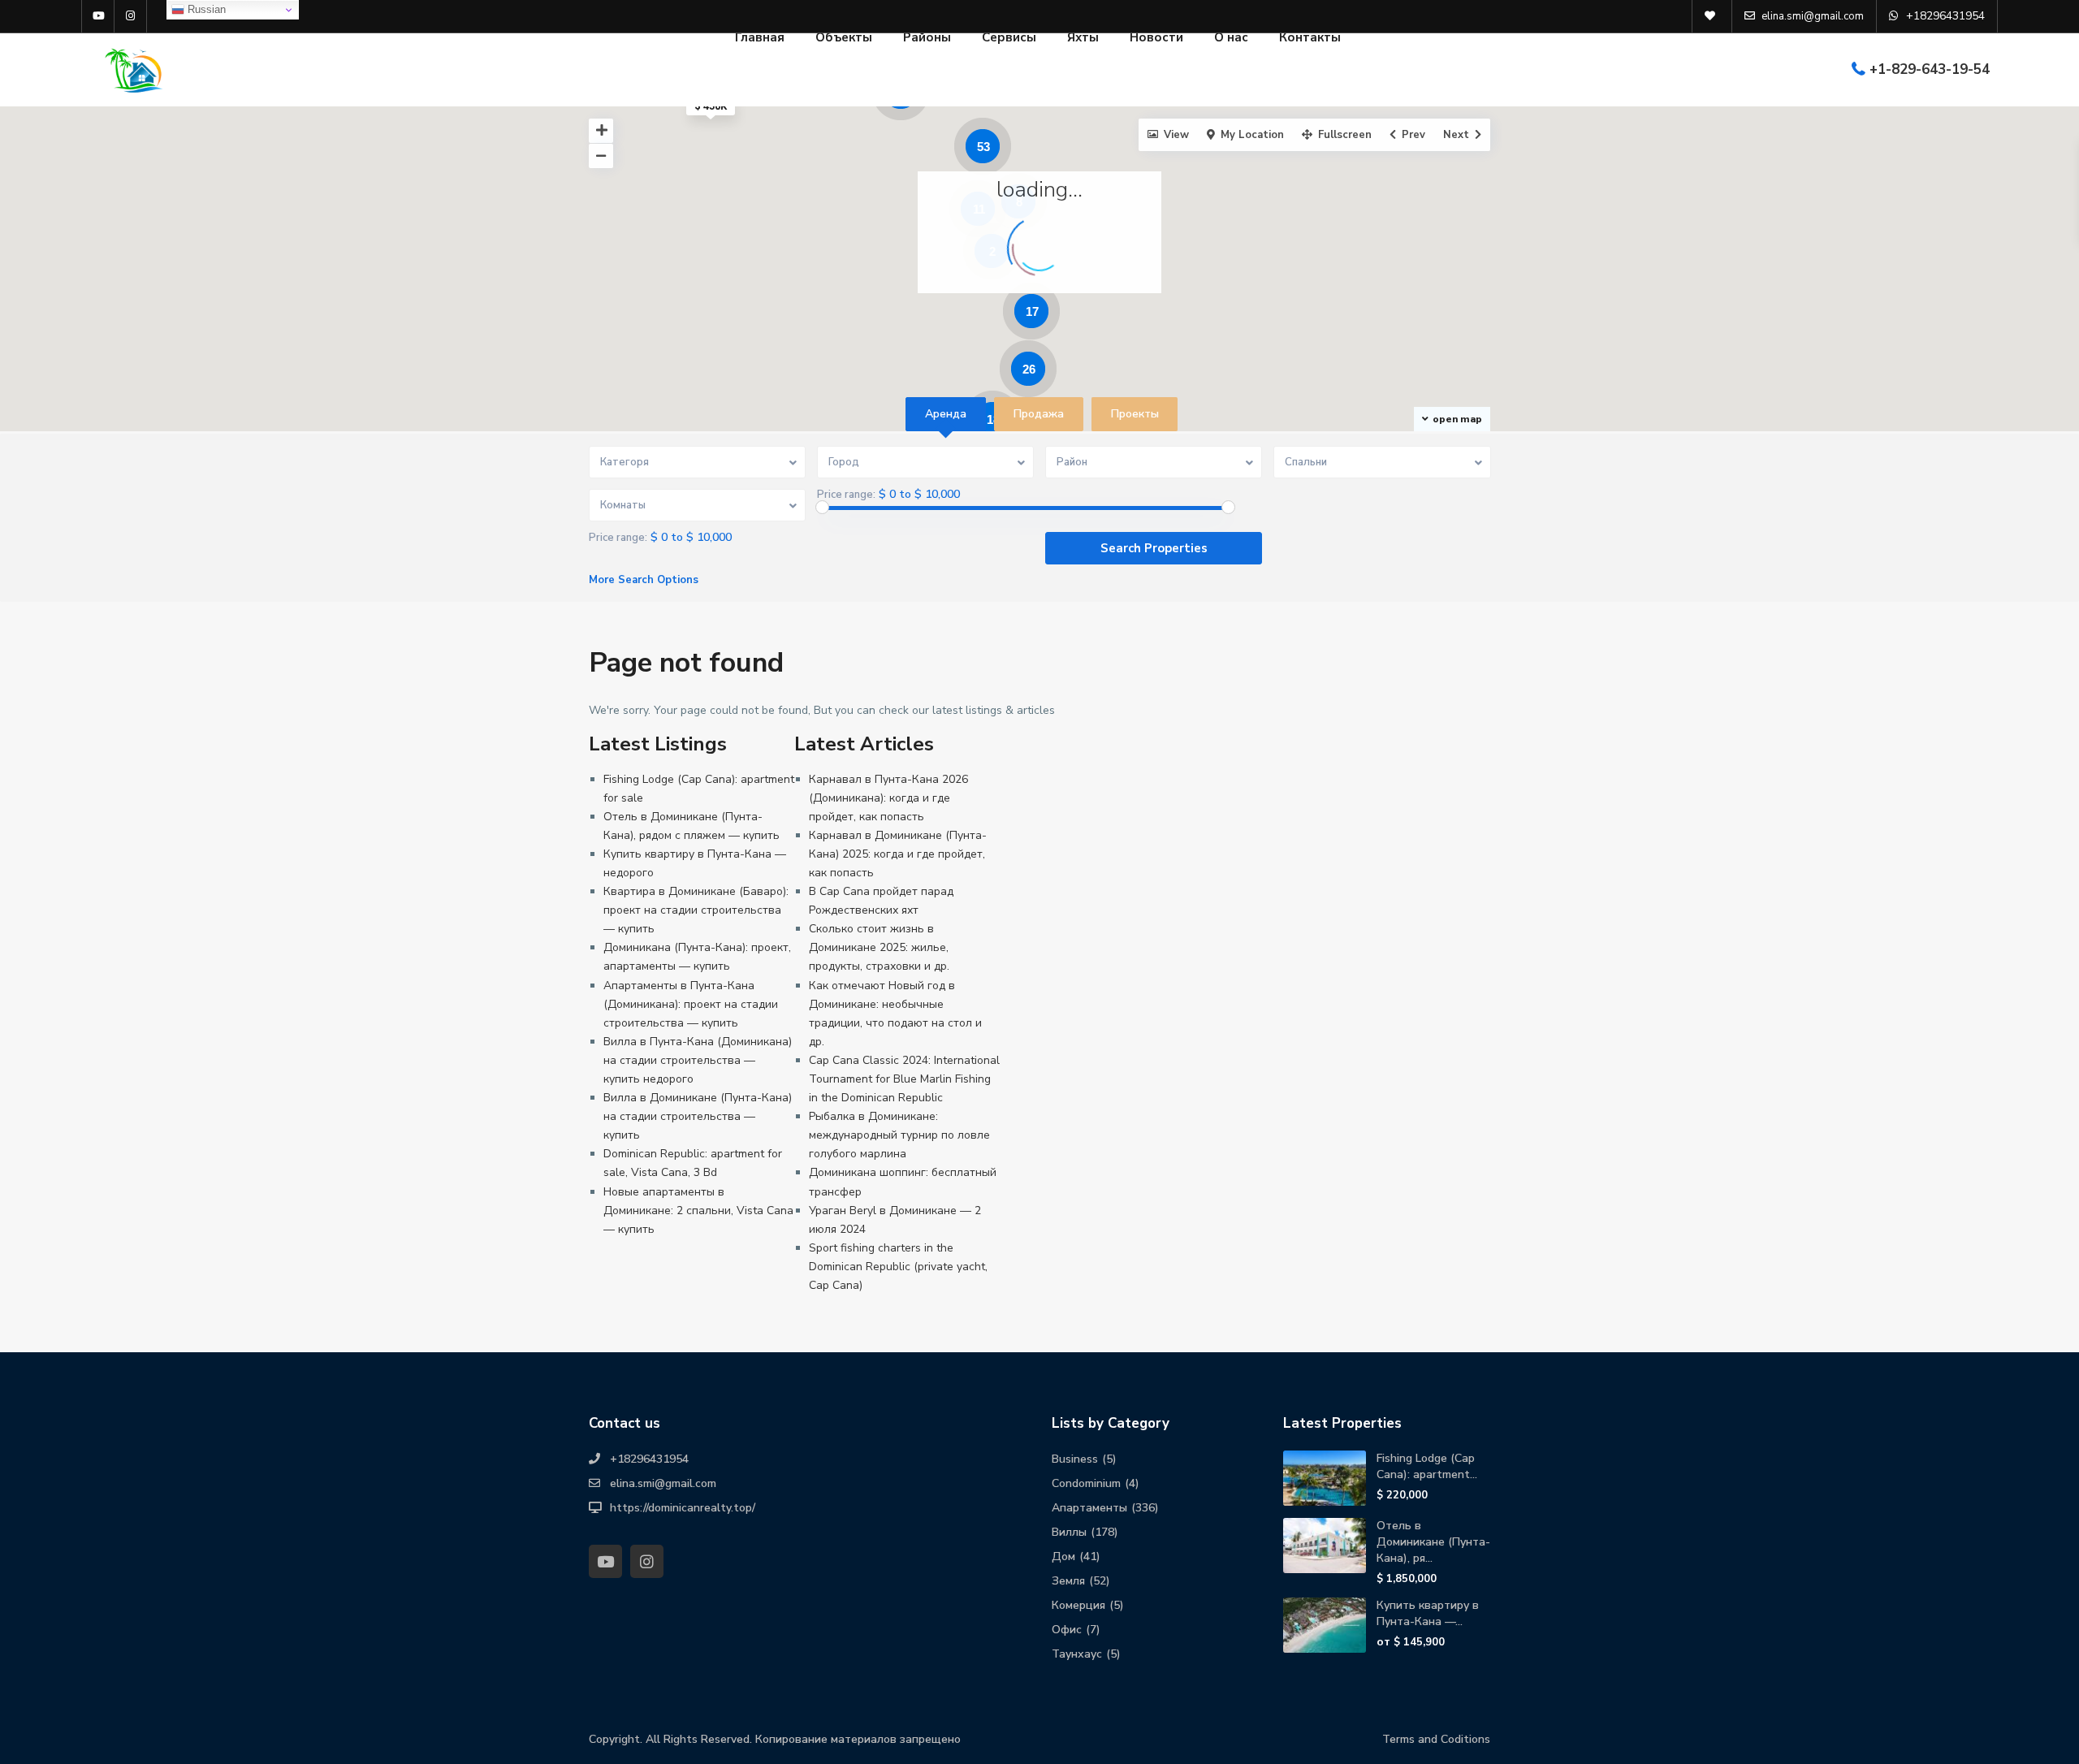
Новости (1156, 37)
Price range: (846, 495)
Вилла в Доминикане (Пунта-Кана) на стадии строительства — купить (698, 1116)
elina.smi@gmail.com (663, 1483)
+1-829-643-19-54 (1930, 69)
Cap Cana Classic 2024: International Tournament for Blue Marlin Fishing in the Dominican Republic (904, 1079)
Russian (205, 9)
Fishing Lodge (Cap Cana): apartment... (1427, 1466)
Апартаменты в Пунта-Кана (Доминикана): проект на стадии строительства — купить (691, 1004)
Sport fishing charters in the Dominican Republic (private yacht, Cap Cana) (898, 1267)
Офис (1067, 1630)
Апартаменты (1089, 1508)
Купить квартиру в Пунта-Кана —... (1428, 1613)
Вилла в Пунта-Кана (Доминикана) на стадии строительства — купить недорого (698, 1060)
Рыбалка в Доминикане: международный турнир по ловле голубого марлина (899, 1135)
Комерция (1078, 1605)
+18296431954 (649, 1459)
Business (1075, 1459)
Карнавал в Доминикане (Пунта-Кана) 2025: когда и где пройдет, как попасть (898, 854)
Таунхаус (1077, 1654)
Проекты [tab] (1135, 414)
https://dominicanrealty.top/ (683, 1508)
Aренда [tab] (946, 414)
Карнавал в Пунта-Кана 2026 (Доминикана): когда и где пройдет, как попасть (888, 798)
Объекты (844, 37)
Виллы (1069, 1532)
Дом (1063, 1556)
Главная (760, 37)
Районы (927, 37)
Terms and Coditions (1436, 1739)
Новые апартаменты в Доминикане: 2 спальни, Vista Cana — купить (698, 1211)
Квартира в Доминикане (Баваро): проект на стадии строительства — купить (696, 910)
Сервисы (1009, 37)
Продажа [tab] (1039, 414)
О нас (1231, 37)
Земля (1068, 1581)
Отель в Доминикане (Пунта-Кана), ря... (1433, 1542)
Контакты (1310, 37)
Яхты (1083, 37)
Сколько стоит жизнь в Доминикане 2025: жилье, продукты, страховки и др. (879, 947)
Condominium (1086, 1483)
